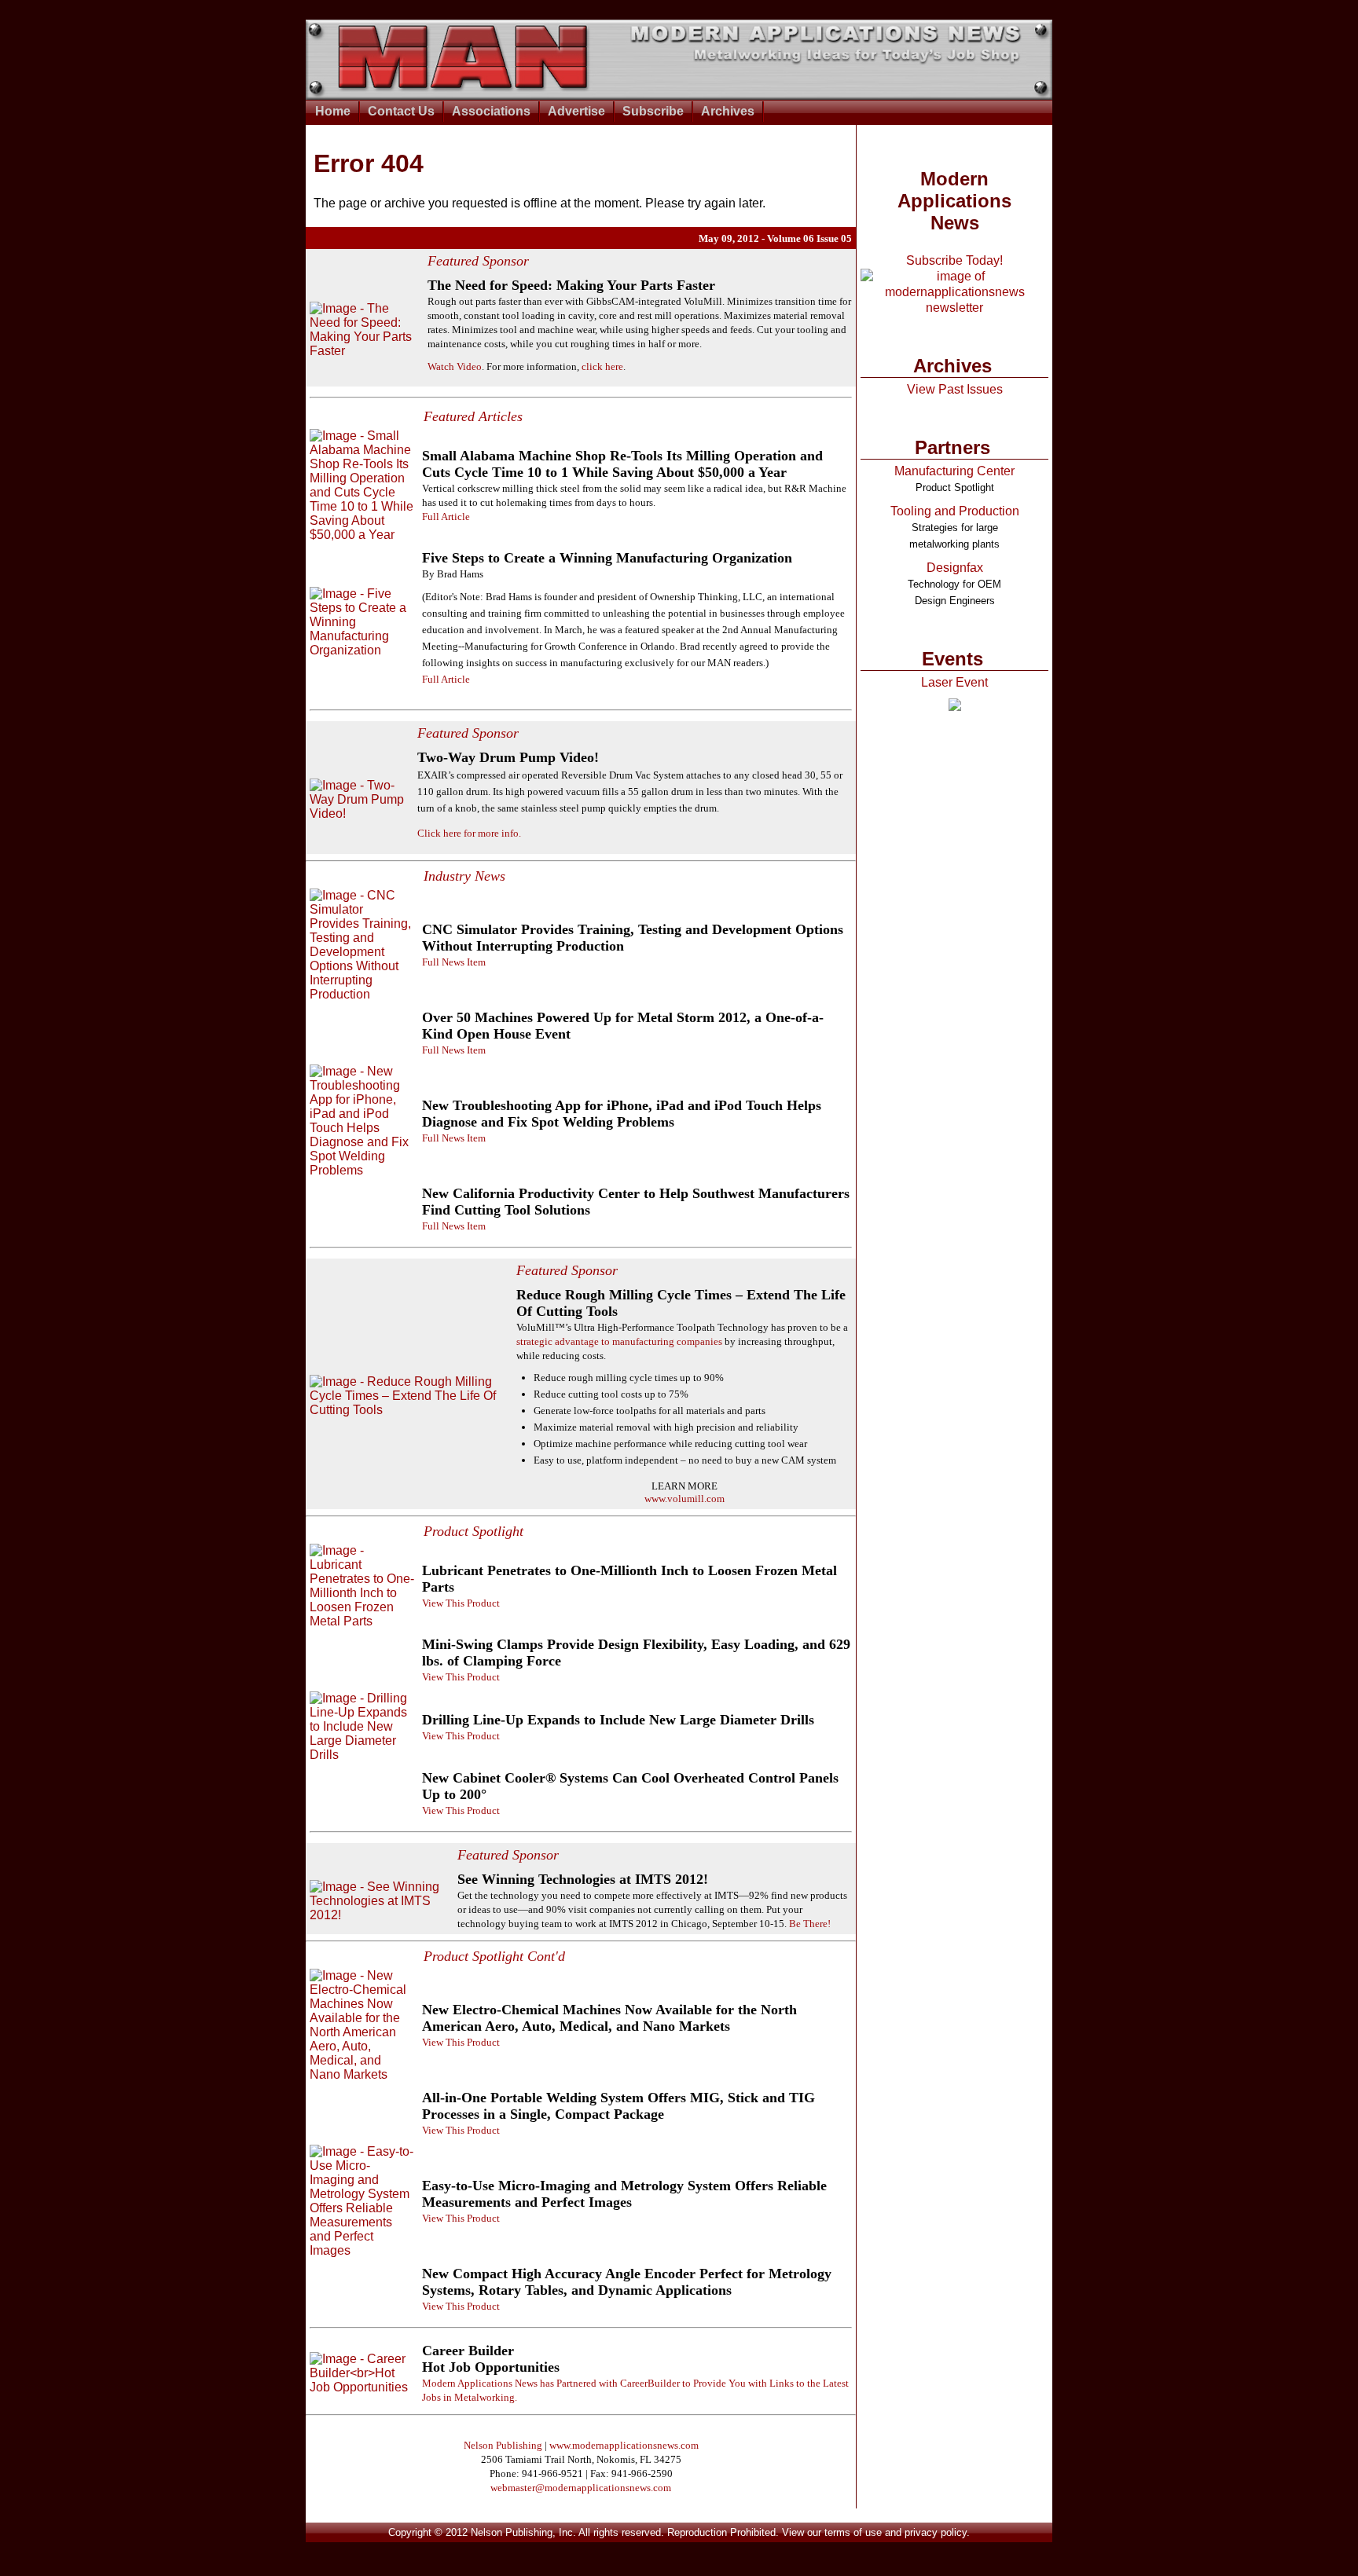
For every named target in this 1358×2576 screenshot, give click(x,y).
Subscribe (653, 111)
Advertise (576, 111)
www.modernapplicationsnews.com (624, 2445)
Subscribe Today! (954, 260)
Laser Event (954, 682)
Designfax (955, 568)
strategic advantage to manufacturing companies (619, 1341)
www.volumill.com (685, 1499)
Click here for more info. (469, 833)
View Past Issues (955, 389)
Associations (491, 111)
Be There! (810, 1924)
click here (602, 366)
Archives (728, 111)
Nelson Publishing (503, 2445)
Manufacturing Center (954, 471)
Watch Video (455, 366)
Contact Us (401, 111)
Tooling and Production (955, 511)
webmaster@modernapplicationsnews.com (581, 2488)
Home (333, 111)
